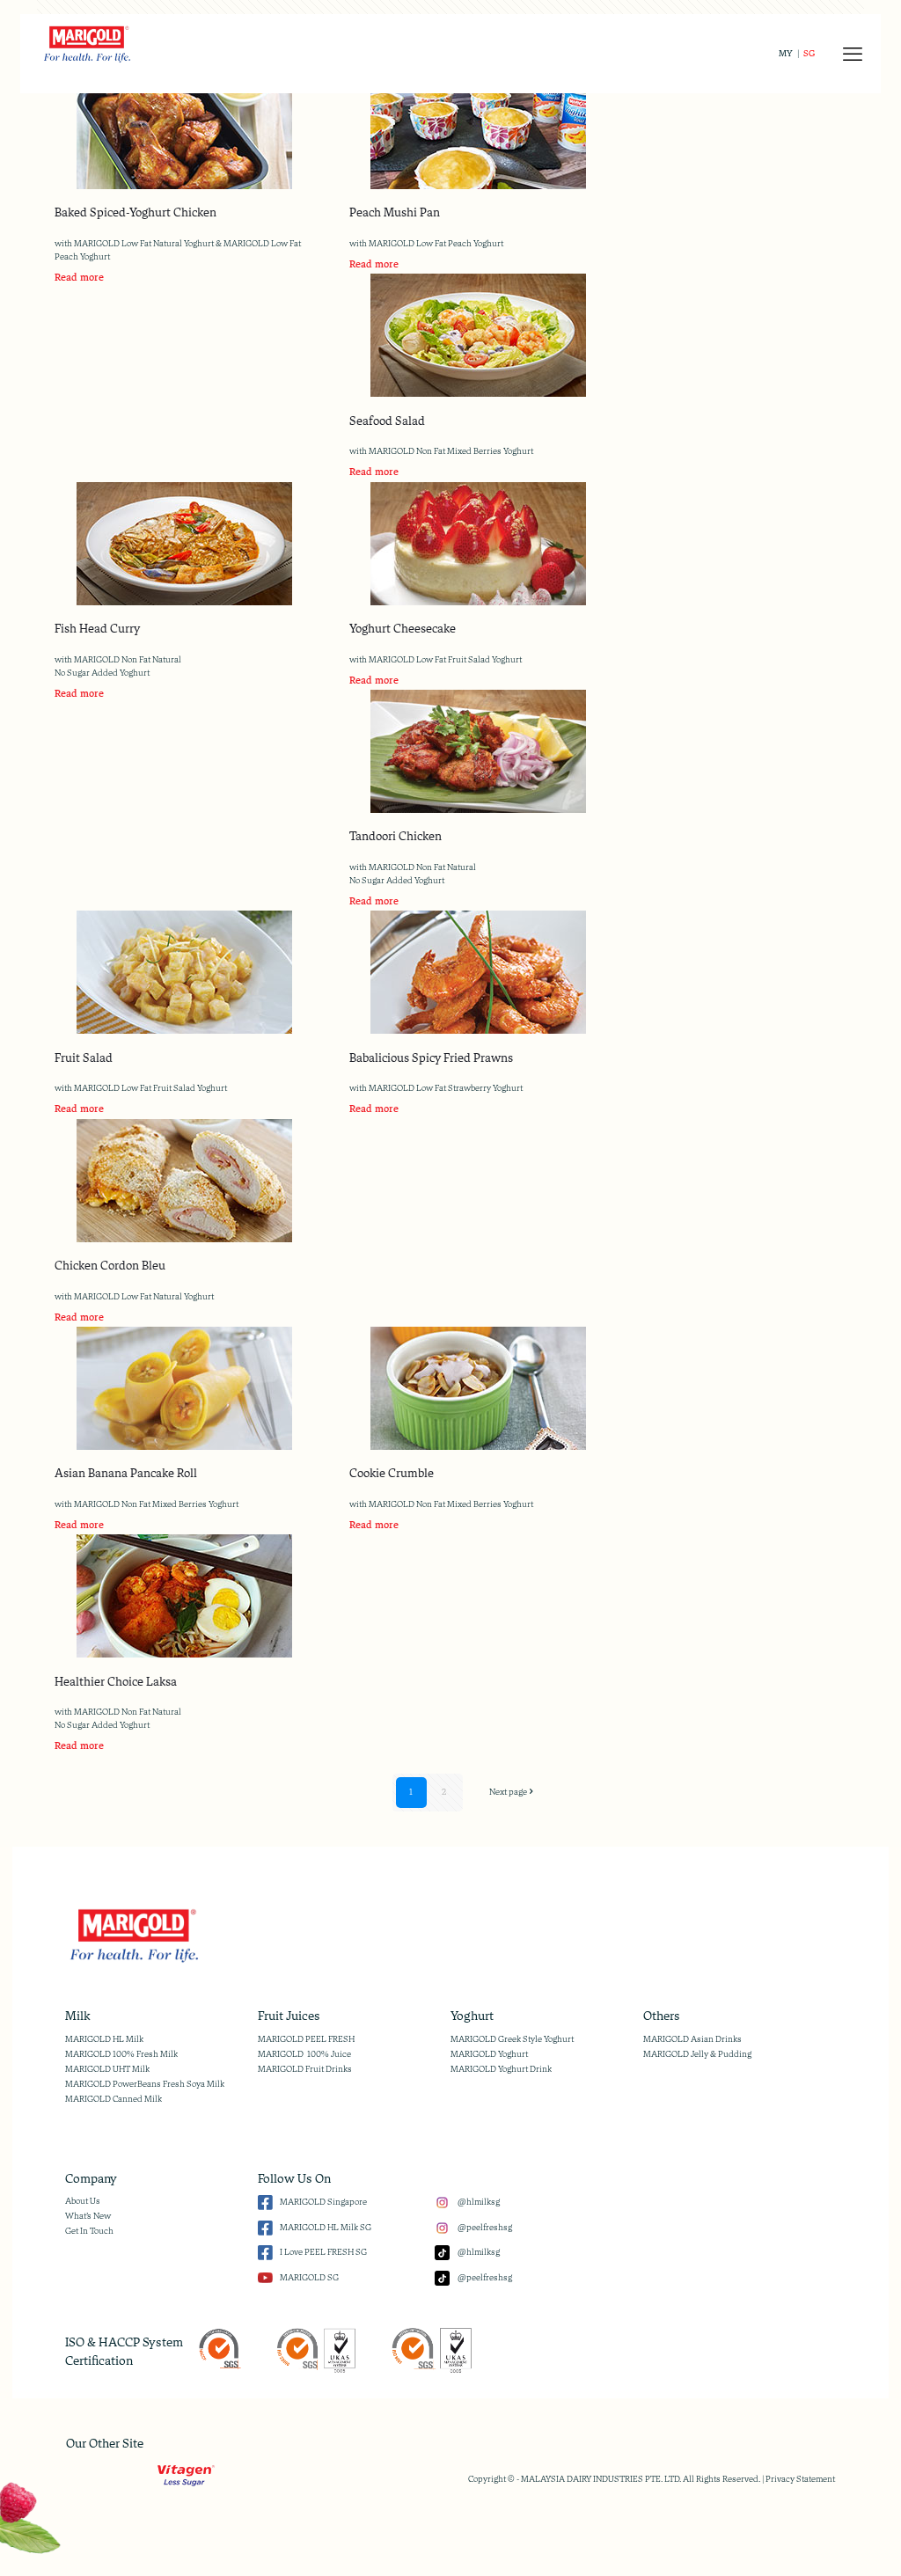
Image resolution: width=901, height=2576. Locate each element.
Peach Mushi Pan (395, 212)
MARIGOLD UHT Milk (107, 2069)
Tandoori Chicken (396, 836)
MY (786, 54)
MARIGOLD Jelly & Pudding (697, 2054)
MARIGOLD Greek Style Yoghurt (512, 2039)
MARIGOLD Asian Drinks (692, 2039)
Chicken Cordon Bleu (110, 1266)
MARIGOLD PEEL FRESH (306, 2039)
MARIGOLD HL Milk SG (326, 2228)
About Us (83, 2201)
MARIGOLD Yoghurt (489, 2054)
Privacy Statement (800, 2479)
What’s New (88, 2216)
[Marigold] (86, 43)
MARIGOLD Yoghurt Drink (501, 2069)
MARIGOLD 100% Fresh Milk (121, 2054)
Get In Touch (89, 2231)
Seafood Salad (387, 421)
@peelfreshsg (484, 2228)
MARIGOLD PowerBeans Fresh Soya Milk (145, 2084)
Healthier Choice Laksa (116, 1682)
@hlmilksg (478, 2202)
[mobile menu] (853, 54)
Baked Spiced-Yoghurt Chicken (136, 212)
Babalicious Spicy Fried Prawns (431, 1058)
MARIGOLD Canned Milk (114, 2099)
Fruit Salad (84, 1058)
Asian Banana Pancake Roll (126, 1473)
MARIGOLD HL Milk (104, 2039)
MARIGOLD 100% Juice (304, 2054)
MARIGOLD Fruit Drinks (305, 2069)
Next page (508, 1792)
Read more (79, 278)
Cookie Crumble (392, 1473)
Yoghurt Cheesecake (403, 629)
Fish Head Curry (97, 629)
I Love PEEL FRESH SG (323, 2252)
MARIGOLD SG (309, 2278)
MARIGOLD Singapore (323, 2202)
